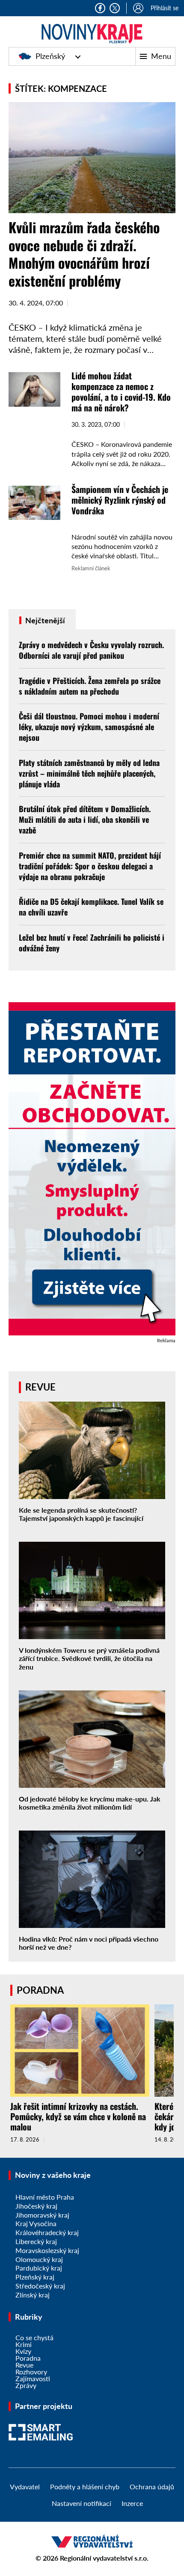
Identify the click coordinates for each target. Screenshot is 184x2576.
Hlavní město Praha (45, 2197)
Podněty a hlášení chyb (85, 2487)
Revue (24, 2365)
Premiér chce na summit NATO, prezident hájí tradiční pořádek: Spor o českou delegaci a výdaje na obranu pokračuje (90, 866)
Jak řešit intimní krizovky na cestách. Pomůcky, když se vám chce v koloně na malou (78, 2116)
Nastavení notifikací (82, 2503)
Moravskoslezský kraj (47, 2250)
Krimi (24, 2344)
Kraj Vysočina (36, 2223)
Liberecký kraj (36, 2241)
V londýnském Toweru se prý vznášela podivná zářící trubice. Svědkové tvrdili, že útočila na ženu (89, 1658)
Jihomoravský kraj (42, 2215)
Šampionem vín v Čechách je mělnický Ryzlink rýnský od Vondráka (120, 500)
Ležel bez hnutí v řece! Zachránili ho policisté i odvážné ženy (92, 943)
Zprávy (26, 2385)
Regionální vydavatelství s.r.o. (104, 2558)
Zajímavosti (33, 2378)
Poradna (28, 2358)
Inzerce (132, 2503)
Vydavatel (25, 2487)
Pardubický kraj (39, 2268)
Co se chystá (34, 2337)
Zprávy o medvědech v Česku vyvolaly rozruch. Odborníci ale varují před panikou (91, 650)
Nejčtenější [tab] (44, 620)
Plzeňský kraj (35, 2277)
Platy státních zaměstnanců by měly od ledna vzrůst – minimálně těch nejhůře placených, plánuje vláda (89, 773)
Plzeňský (50, 56)
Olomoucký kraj (39, 2259)
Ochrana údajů (152, 2487)
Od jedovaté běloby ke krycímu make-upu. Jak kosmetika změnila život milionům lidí (90, 1803)
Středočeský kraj (40, 2286)
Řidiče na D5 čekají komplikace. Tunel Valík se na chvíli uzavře (91, 907)
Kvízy (23, 2351)
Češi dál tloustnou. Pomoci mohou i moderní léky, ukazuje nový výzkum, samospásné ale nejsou (89, 727)
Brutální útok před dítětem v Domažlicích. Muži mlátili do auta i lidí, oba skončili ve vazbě (85, 819)
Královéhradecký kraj (47, 2232)
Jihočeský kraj (36, 2206)
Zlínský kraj (33, 2295)
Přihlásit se (165, 8)
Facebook (100, 8)
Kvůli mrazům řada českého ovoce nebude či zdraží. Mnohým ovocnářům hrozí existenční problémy (84, 254)
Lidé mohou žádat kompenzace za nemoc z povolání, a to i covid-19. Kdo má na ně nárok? (121, 392)
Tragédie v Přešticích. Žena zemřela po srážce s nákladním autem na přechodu (90, 686)
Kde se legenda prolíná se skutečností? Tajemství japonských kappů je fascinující (81, 1514)
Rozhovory (31, 2372)
